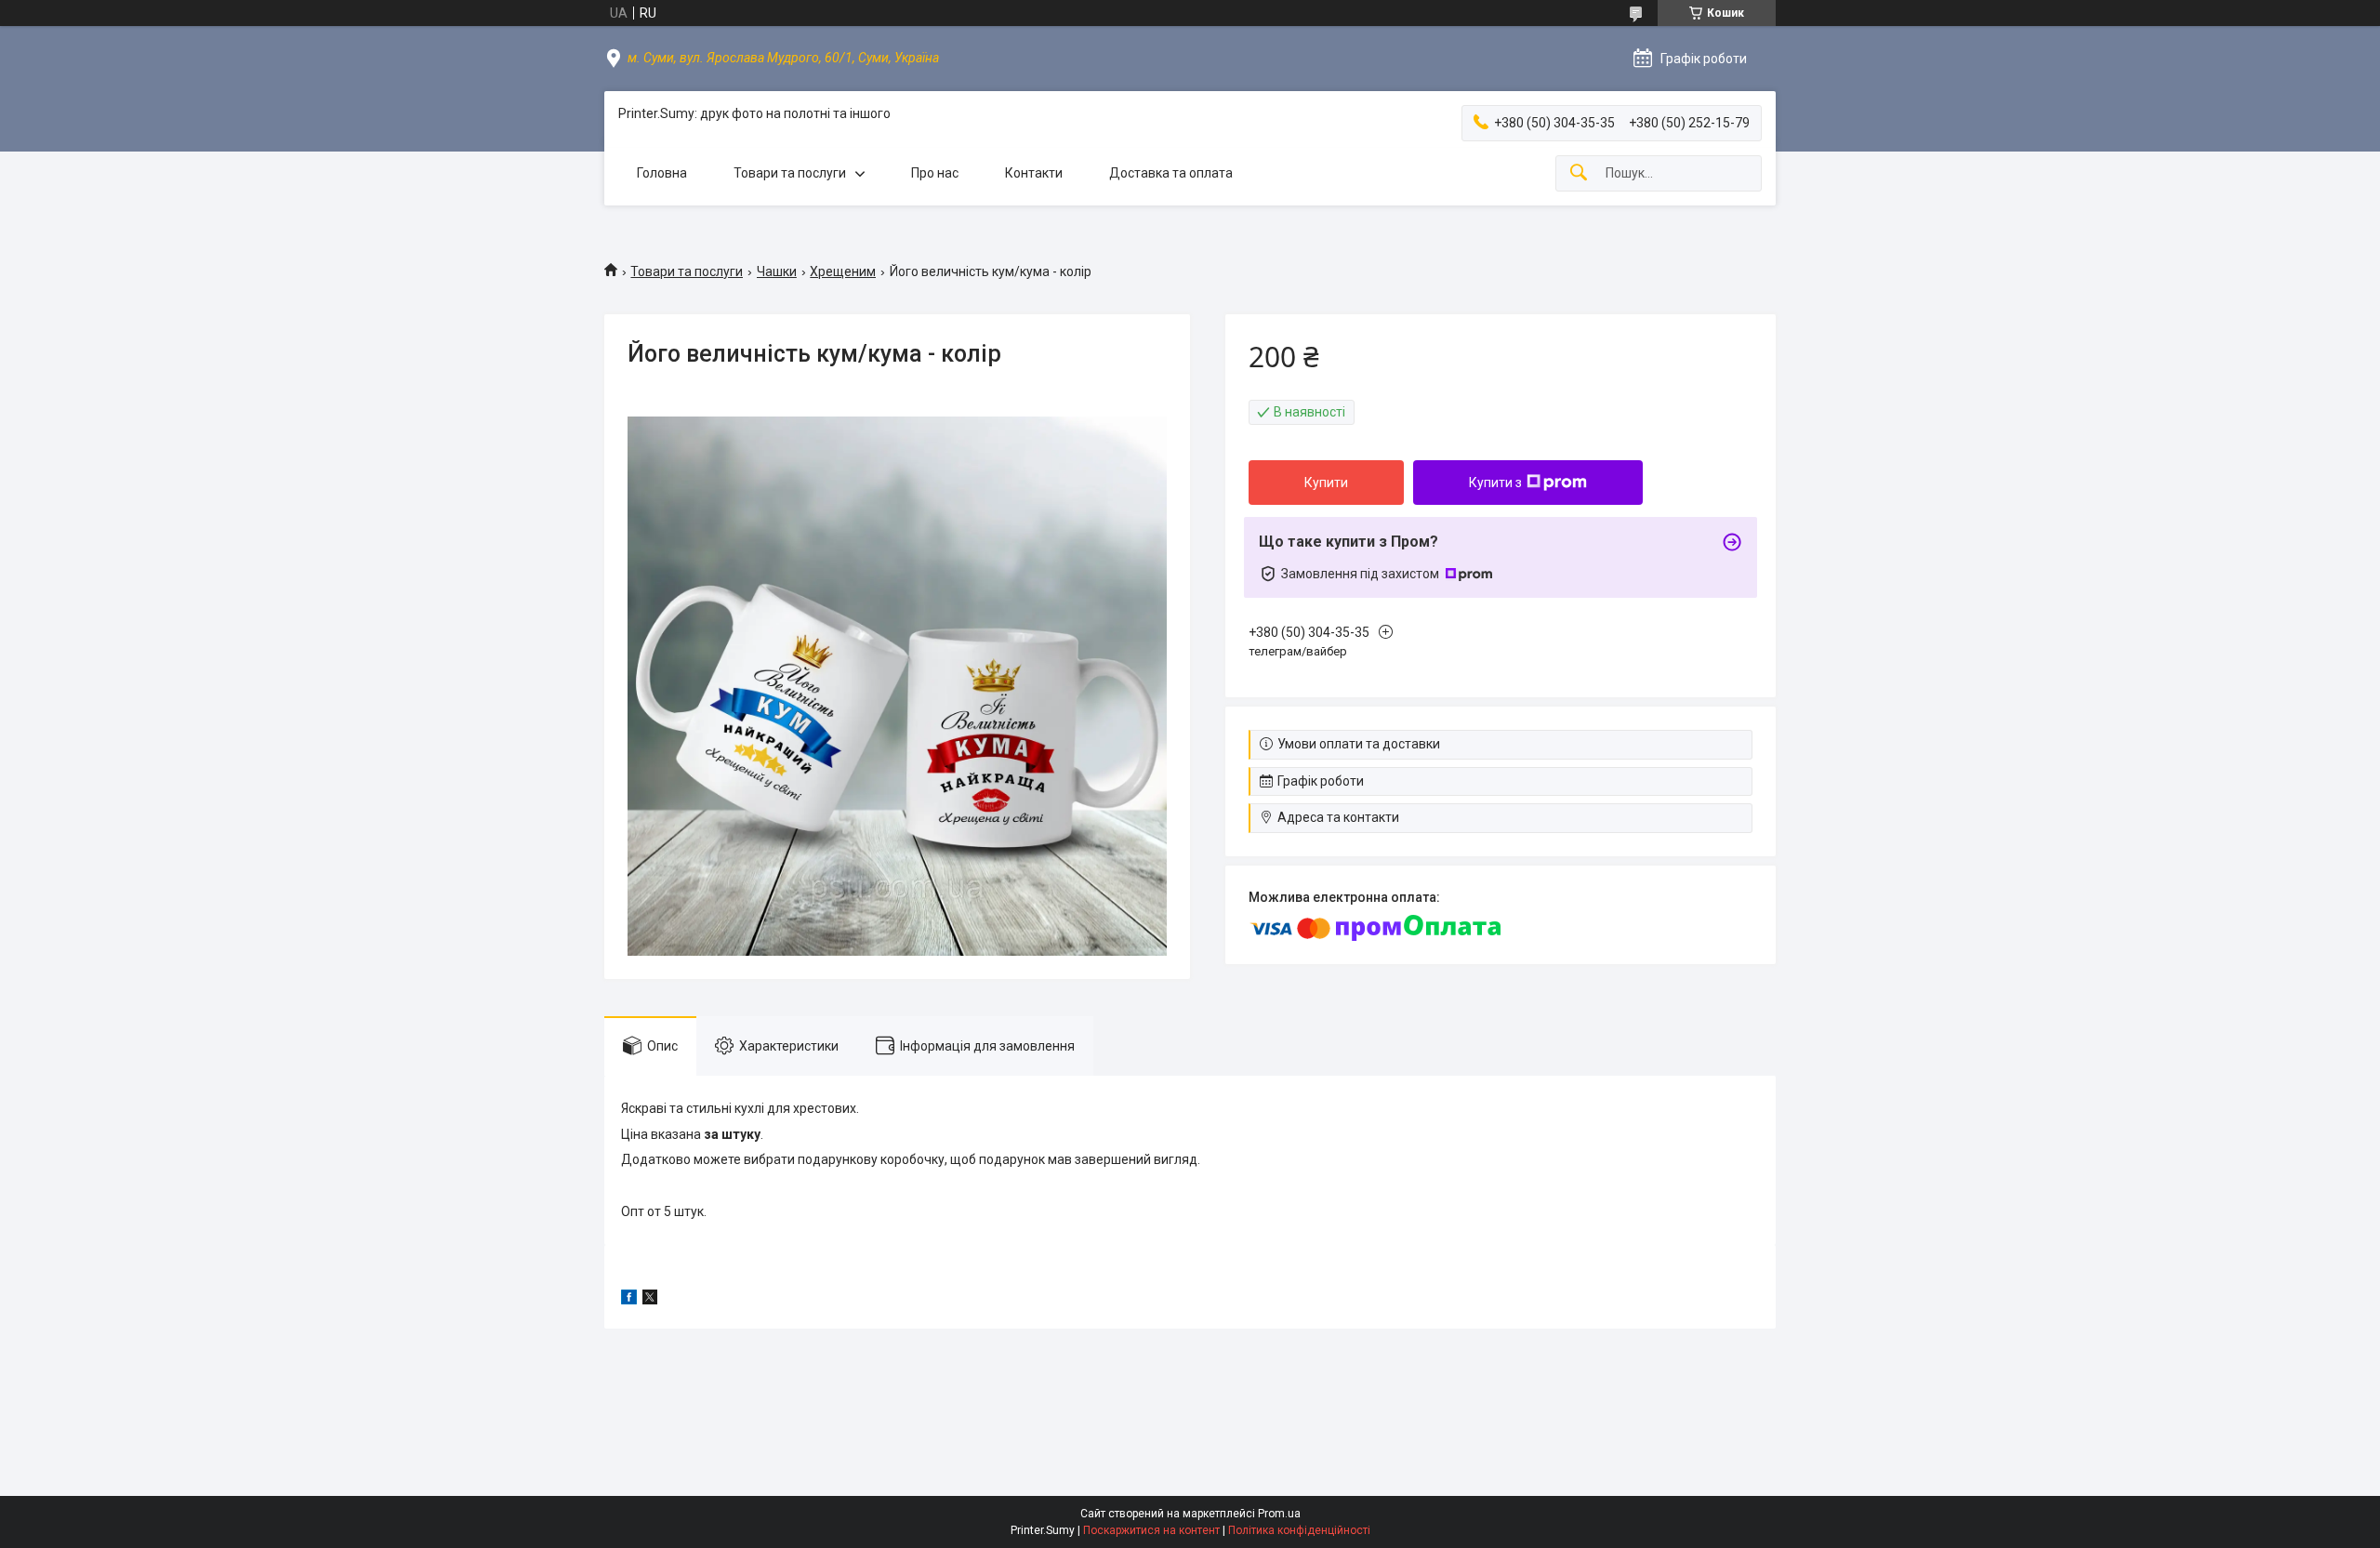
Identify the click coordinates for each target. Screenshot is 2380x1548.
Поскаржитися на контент (1151, 1530)
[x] (650, 1300)
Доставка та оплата (1171, 173)
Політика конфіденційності (1299, 1530)
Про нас (935, 173)
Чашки (777, 271)
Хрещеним (843, 271)
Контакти (1034, 173)
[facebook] (629, 1300)
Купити (1326, 483)
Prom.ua (1279, 1514)
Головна (662, 173)
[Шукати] (1579, 173)
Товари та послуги (790, 173)
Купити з (1495, 483)
